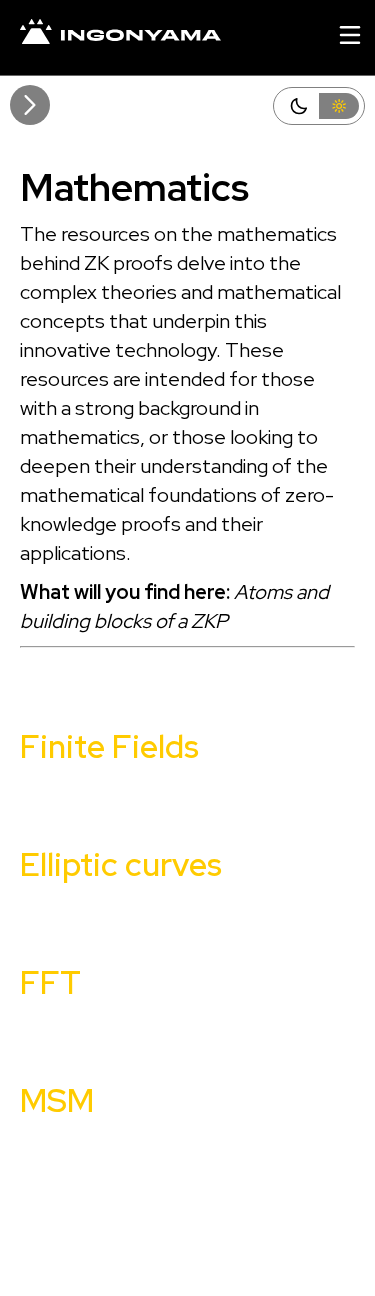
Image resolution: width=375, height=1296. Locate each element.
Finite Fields (109, 746)
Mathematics (134, 187)
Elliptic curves (121, 864)
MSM (57, 1100)
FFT (50, 982)
